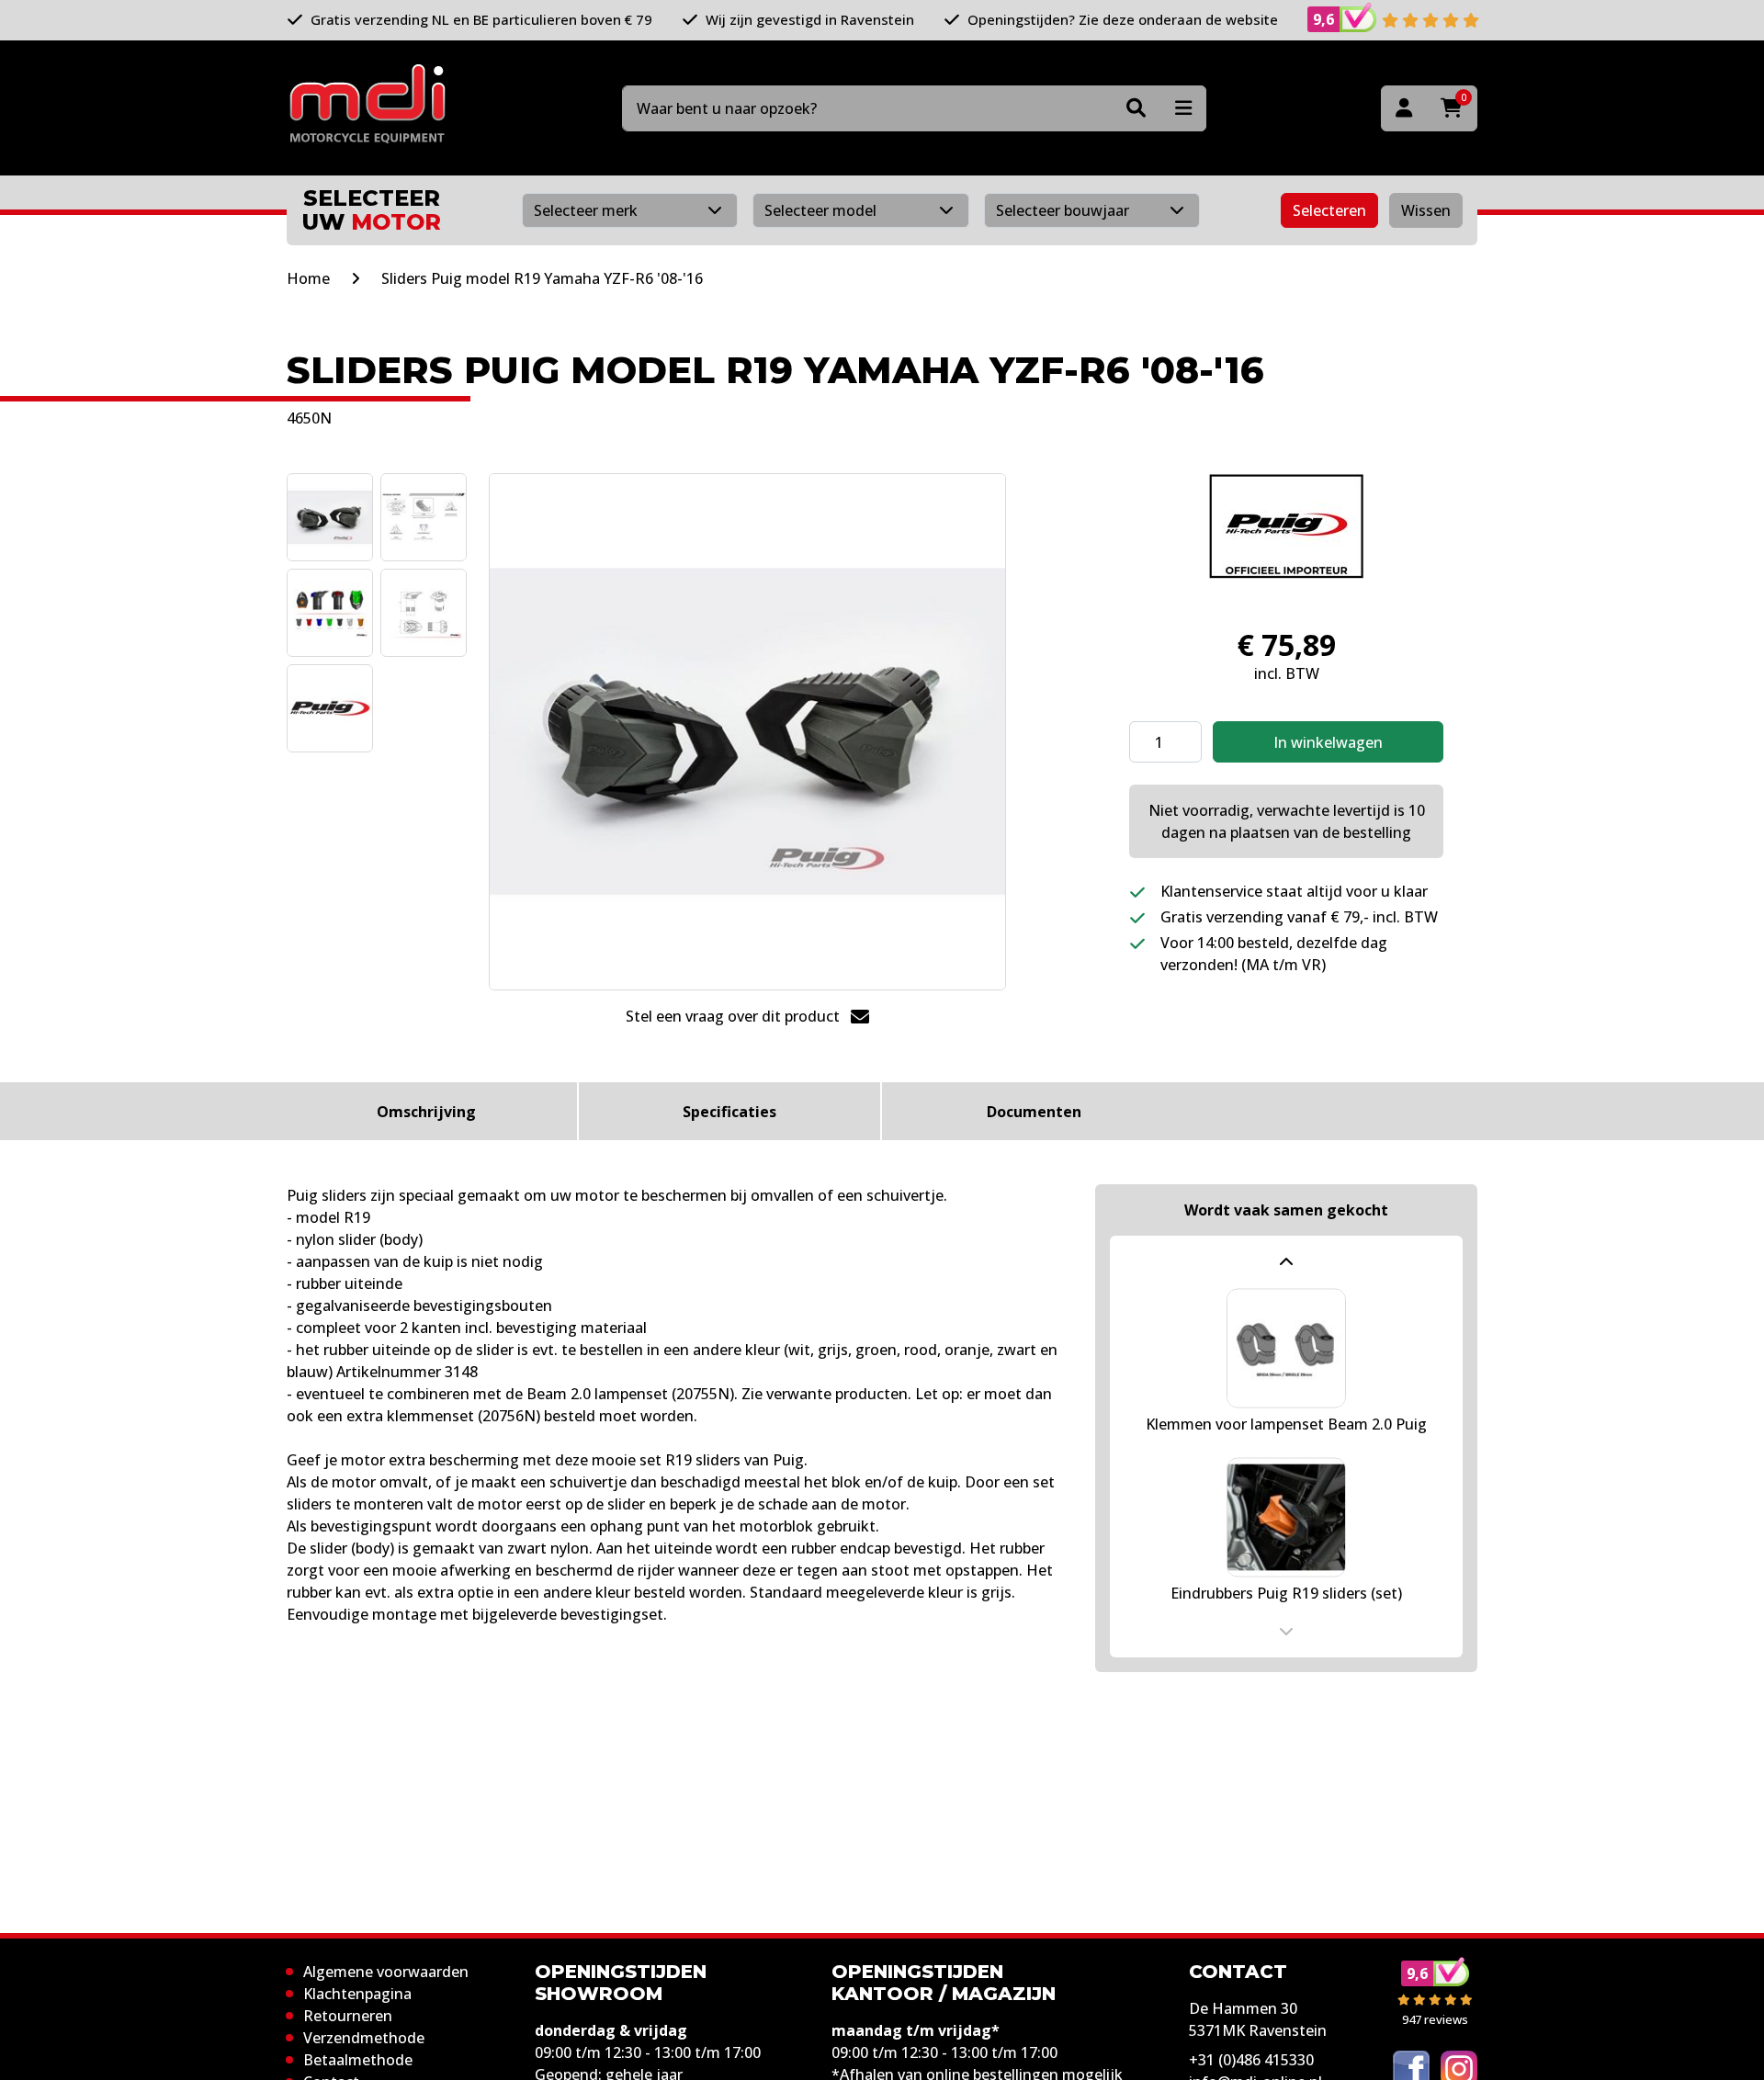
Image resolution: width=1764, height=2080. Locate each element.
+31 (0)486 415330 (1251, 2060)
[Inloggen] (1404, 108)
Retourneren (348, 2016)
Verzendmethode (364, 2038)
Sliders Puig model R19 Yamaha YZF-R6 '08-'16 (542, 278)
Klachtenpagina (357, 1994)
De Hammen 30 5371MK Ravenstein (1258, 2019)
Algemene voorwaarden (386, 1972)
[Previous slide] (1286, 1262)
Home (308, 278)
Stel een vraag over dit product (735, 1016)
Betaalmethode (358, 2060)
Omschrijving (426, 1112)
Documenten (1034, 1112)
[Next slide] (1286, 1631)
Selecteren (1329, 210)
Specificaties (729, 1112)
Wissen (1426, 210)
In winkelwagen (1328, 742)
